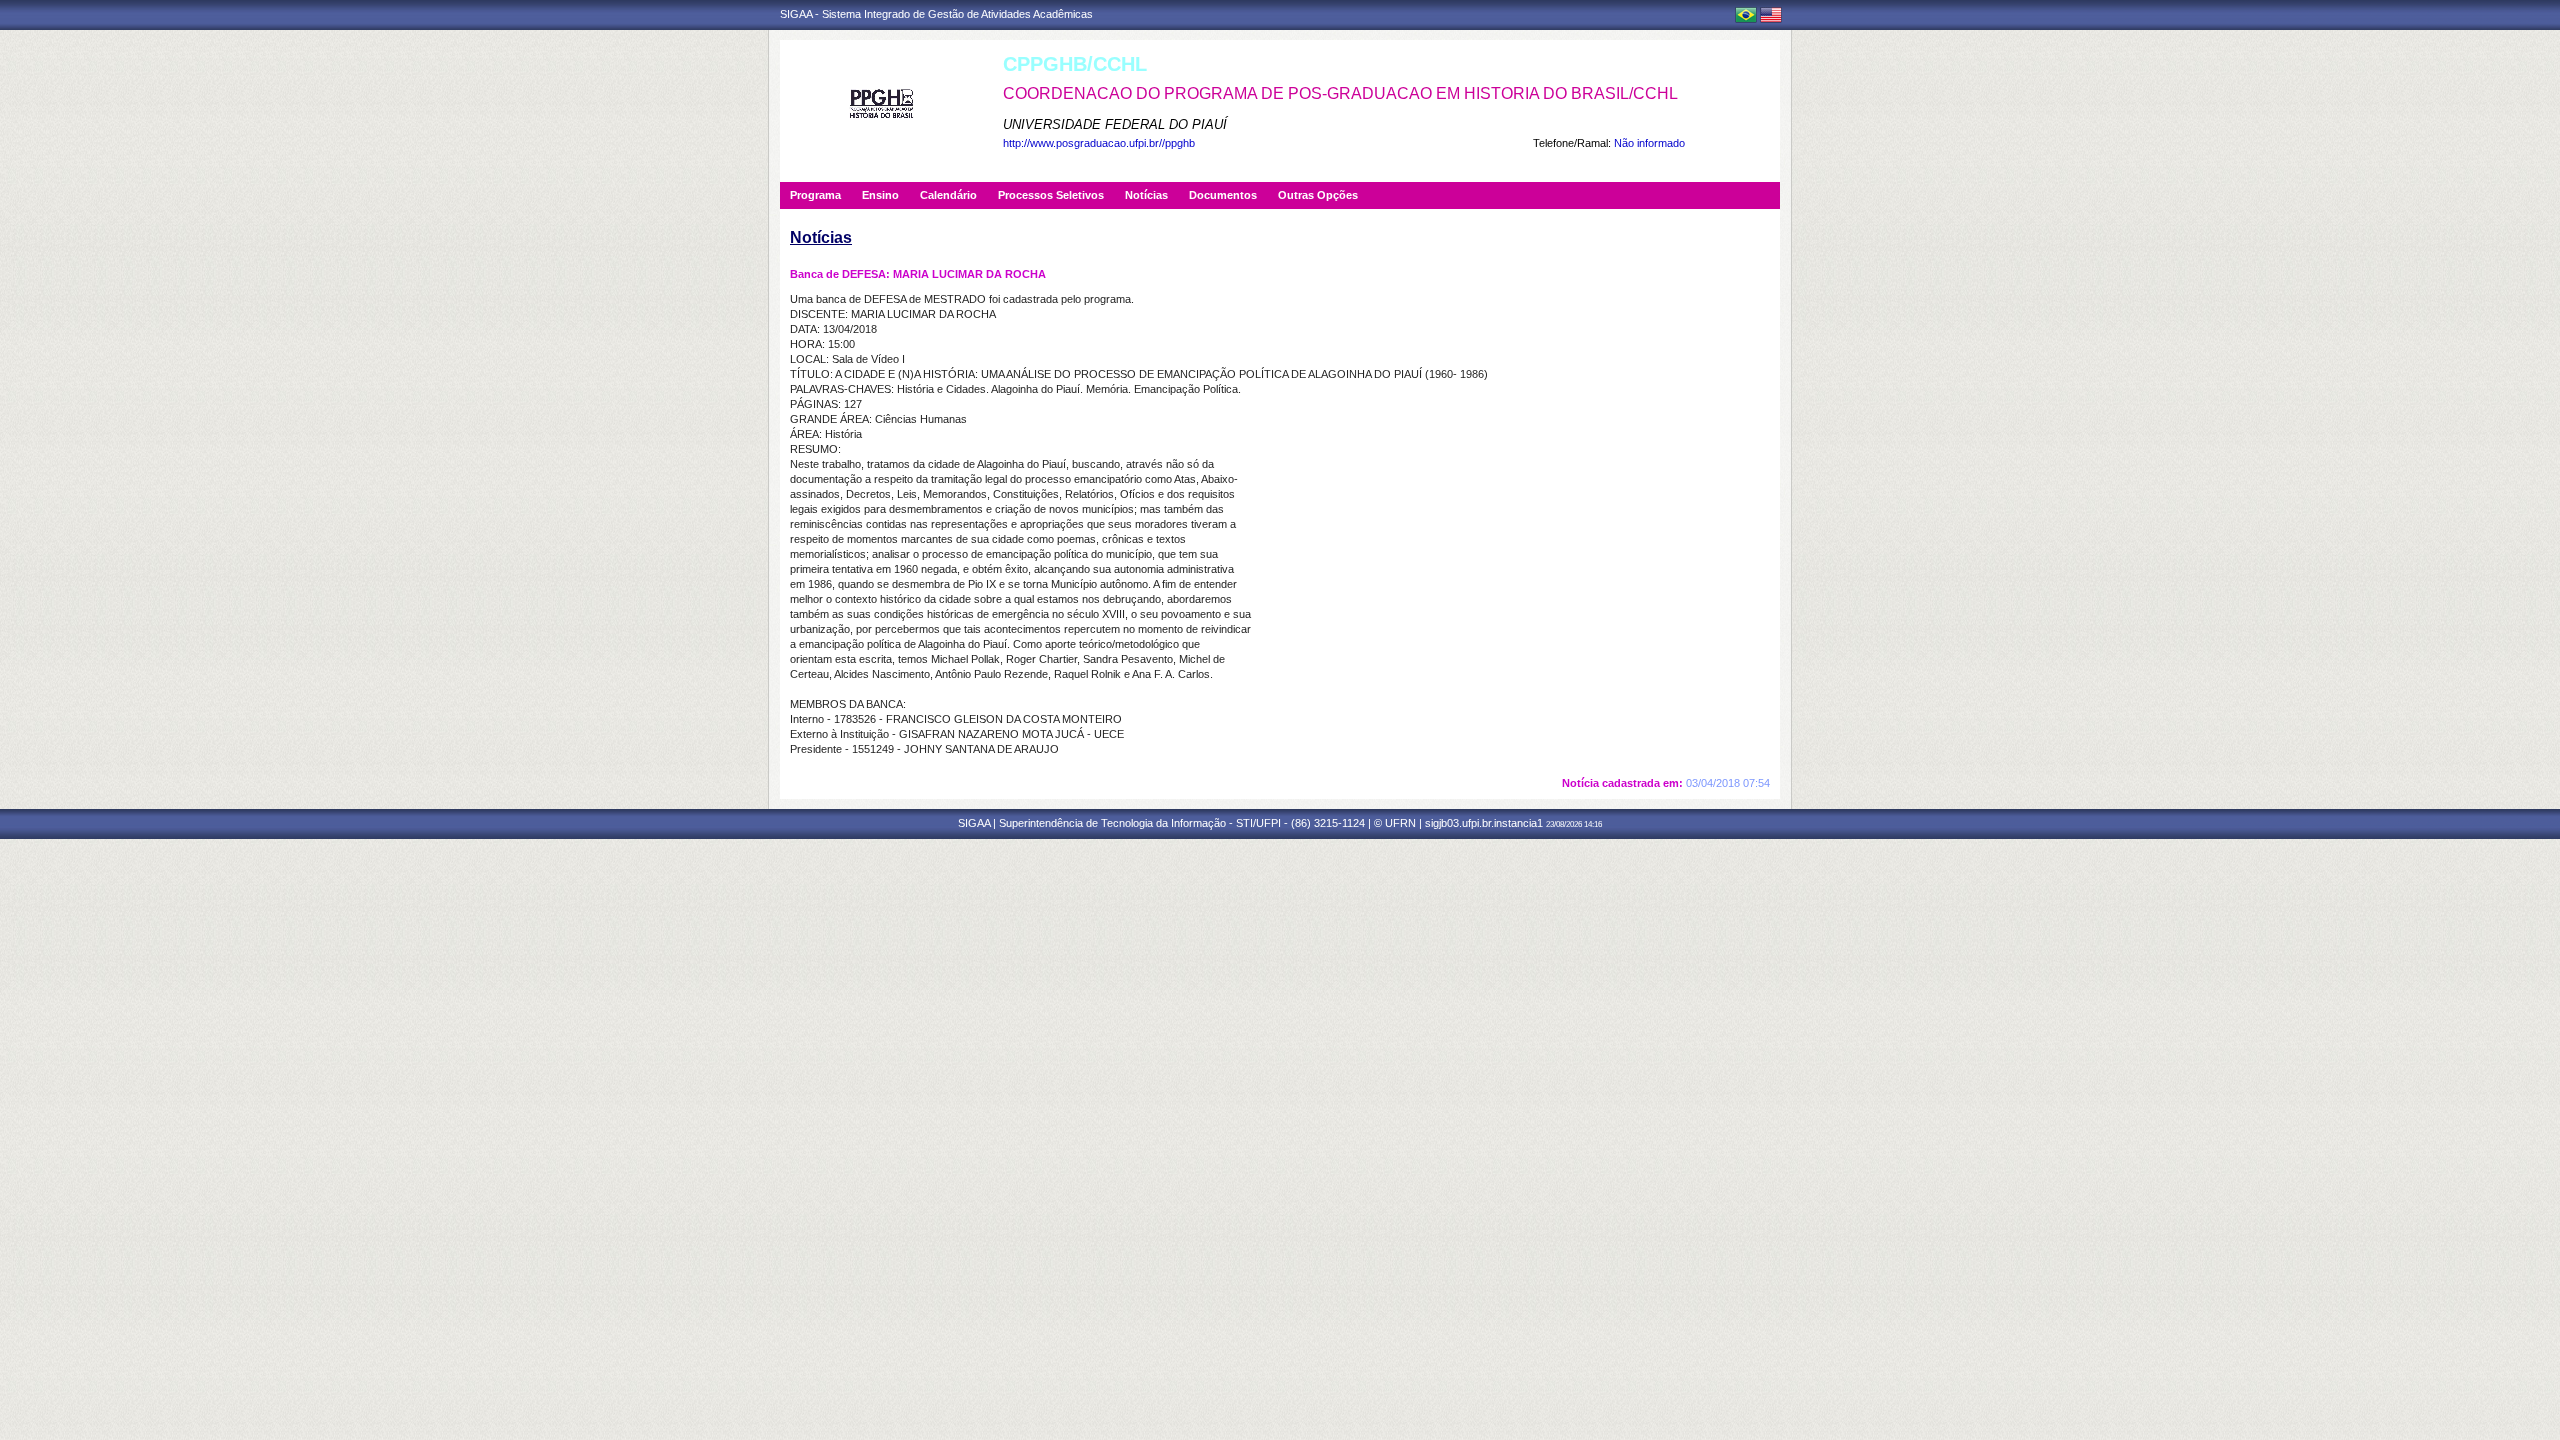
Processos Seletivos (1051, 195)
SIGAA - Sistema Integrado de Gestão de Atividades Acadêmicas (936, 14)
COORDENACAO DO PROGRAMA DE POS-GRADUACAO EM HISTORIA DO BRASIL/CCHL (1340, 93)
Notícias (1146, 195)
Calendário (948, 195)
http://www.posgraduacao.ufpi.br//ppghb (1099, 143)
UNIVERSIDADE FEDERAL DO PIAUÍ (1115, 124)
